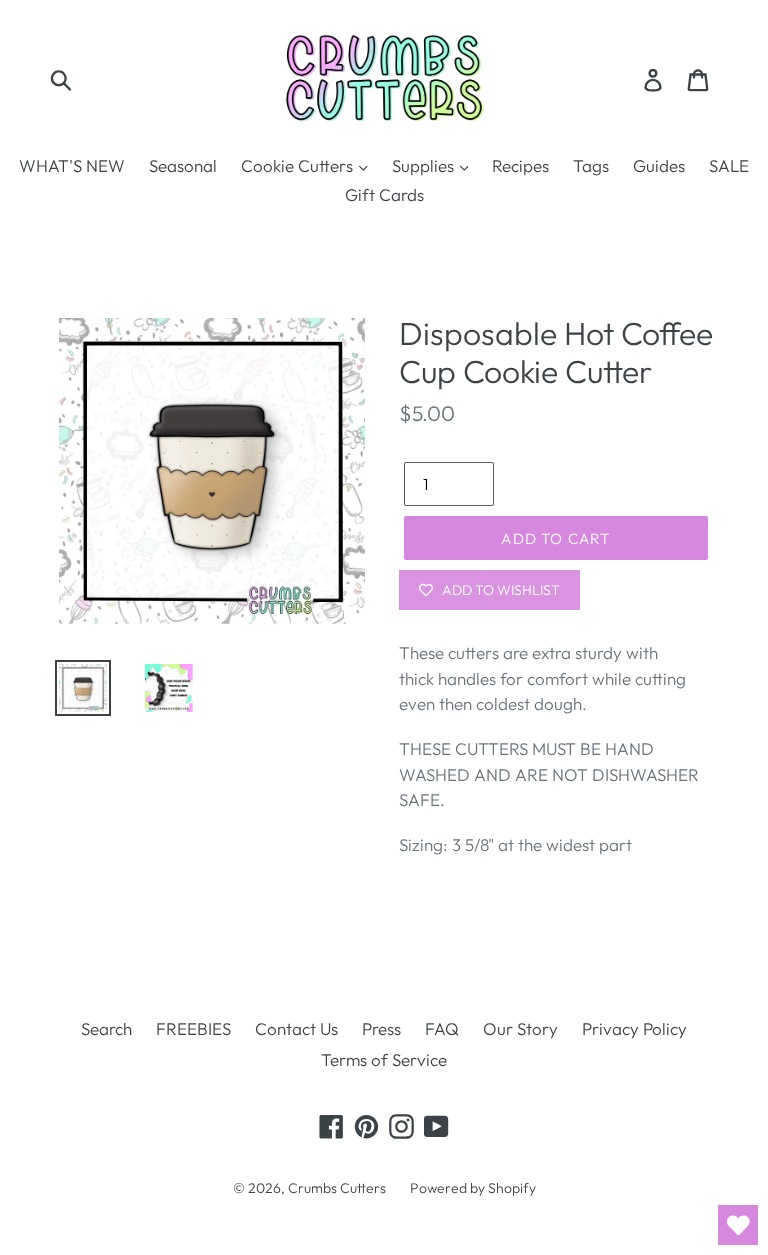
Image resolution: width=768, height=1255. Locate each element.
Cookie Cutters (299, 165)
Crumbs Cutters (337, 1188)
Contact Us (296, 1028)
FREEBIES (193, 1028)
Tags (591, 165)
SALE (729, 165)
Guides (659, 165)
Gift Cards (384, 194)
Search (106, 1028)
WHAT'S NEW (72, 165)
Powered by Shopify (473, 1188)
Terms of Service (384, 1059)
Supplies (425, 165)
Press (381, 1028)
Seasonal (183, 165)
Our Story (520, 1028)
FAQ (442, 1028)
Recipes (520, 165)
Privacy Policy (634, 1028)
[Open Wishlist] (738, 1225)
